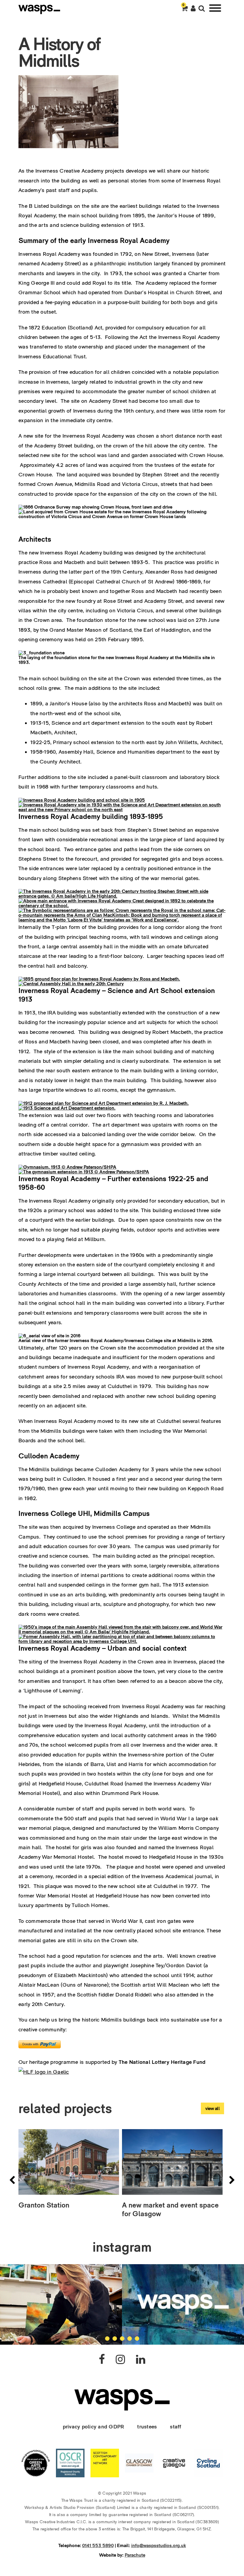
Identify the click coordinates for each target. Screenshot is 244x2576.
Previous (12, 2180)
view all (212, 2108)
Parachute (135, 2555)
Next (232, 2180)
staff (176, 2426)
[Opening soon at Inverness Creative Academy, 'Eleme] (61, 2304)
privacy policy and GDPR (94, 2426)
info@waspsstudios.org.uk (159, 2545)
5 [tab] (137, 2339)
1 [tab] (107, 2339)
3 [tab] (122, 2339)
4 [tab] (130, 2339)
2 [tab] (115, 2339)
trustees (147, 2426)
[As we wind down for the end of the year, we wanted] (183, 2304)
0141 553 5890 (98, 2545)
